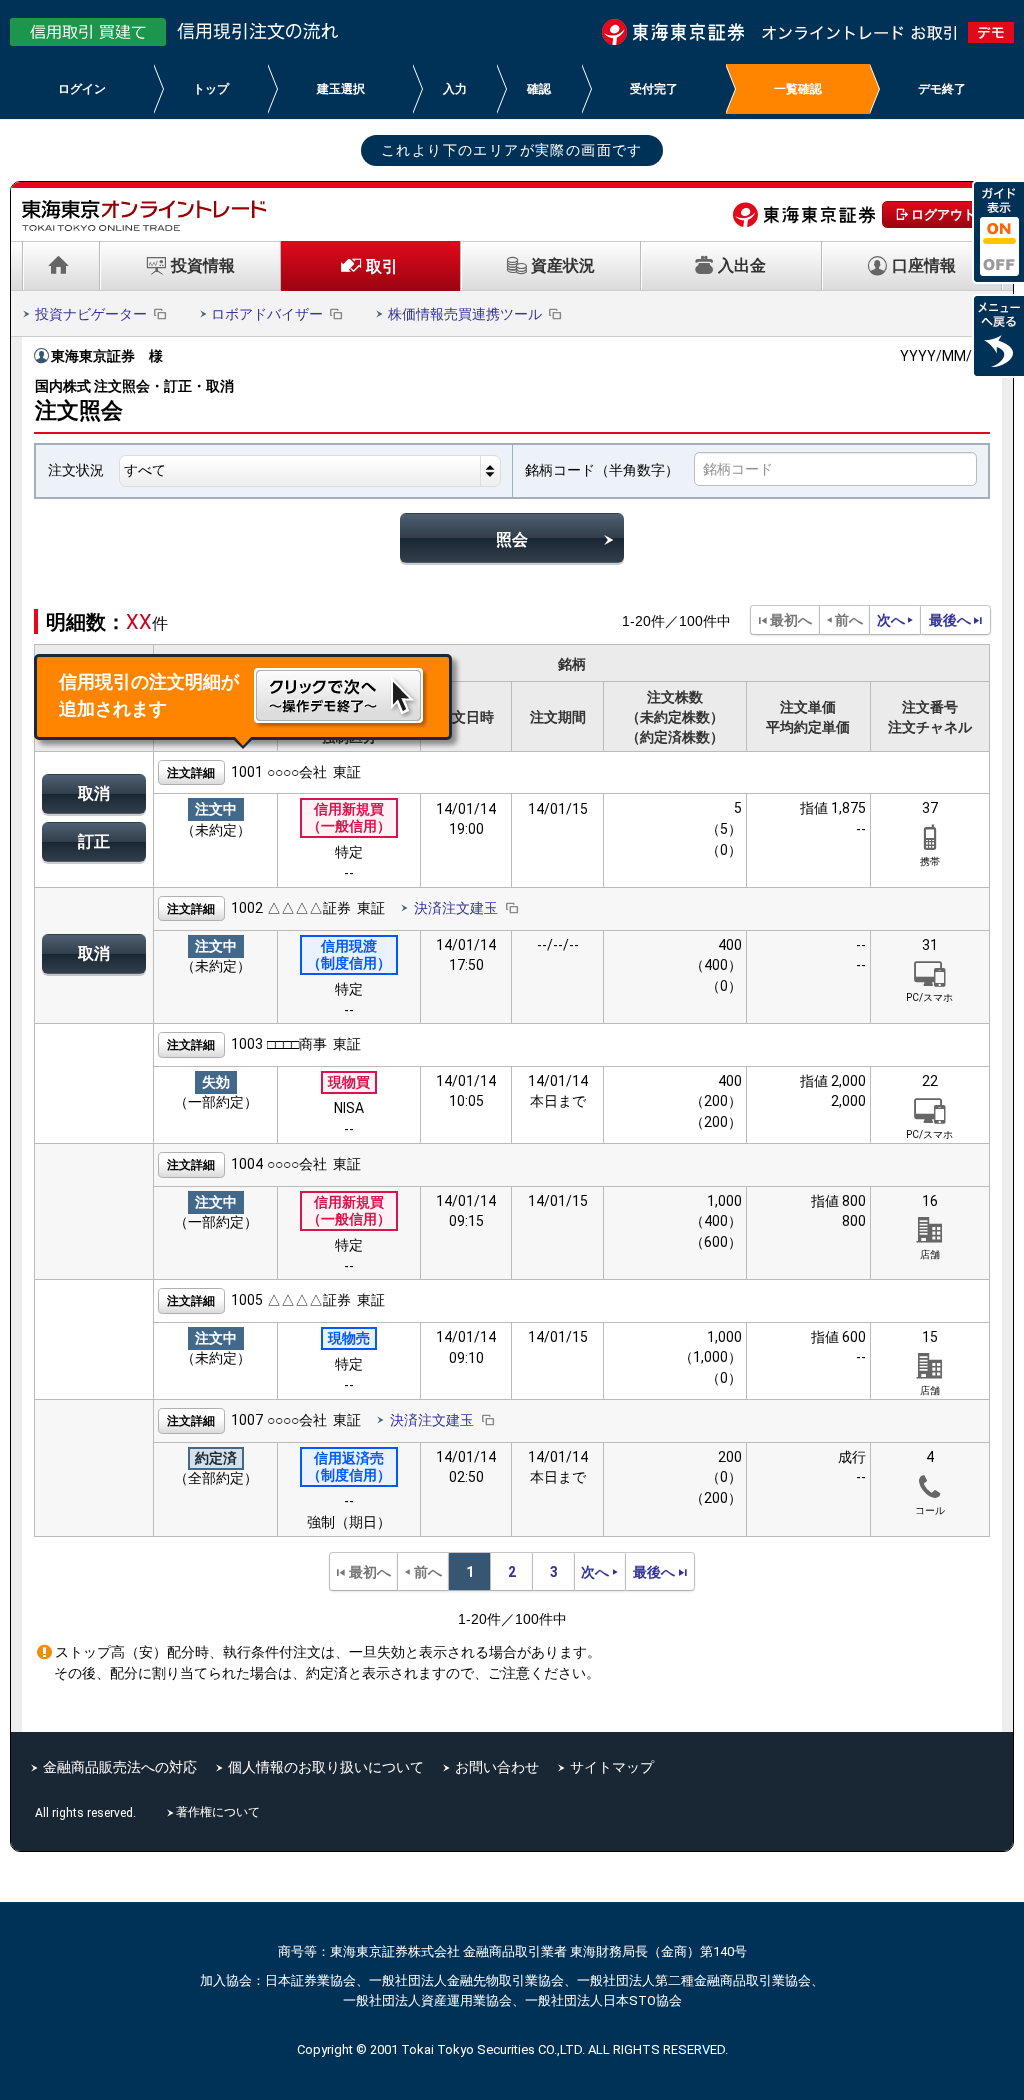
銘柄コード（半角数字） (602, 470)
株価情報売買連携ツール (465, 314)
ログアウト (943, 214)
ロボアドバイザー (267, 314)
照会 (512, 539)
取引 (382, 266)
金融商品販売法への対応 (120, 1767)
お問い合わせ (497, 1767)
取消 (94, 793)
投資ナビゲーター (91, 314)
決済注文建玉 (456, 908)
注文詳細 (191, 773)
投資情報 (203, 265)
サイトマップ (612, 1767)
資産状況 (563, 265)
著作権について (220, 1812)
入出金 (742, 265)
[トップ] (61, 266)
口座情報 (924, 265)
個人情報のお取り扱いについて (326, 1767)
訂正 (94, 841)
